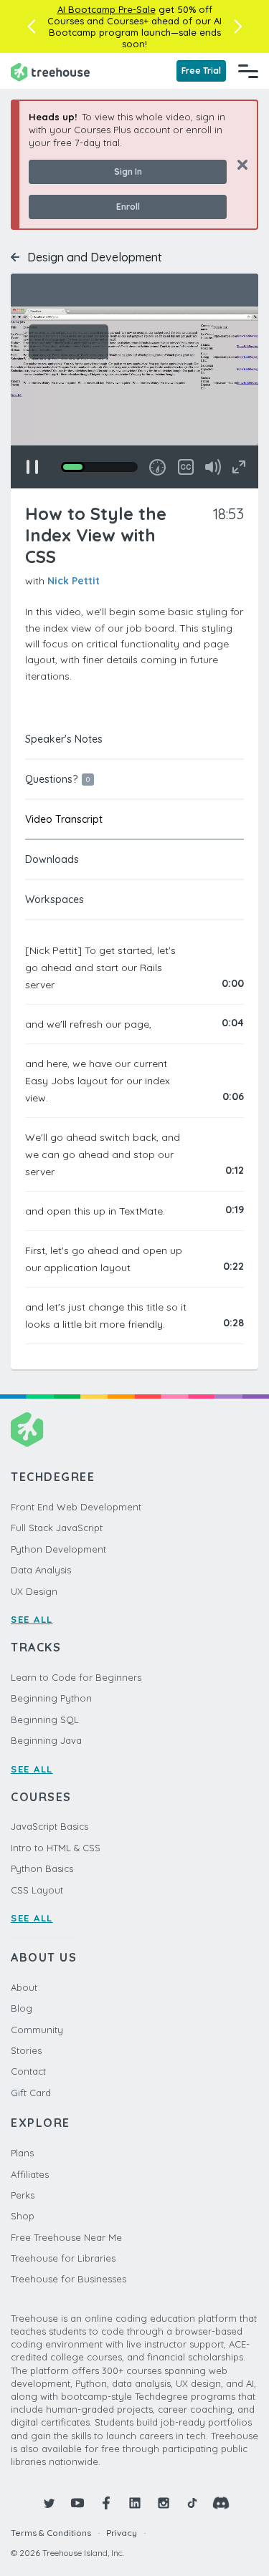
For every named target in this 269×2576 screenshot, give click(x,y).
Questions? (57, 779)
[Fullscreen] (239, 467)
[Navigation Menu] (248, 71)
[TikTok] (192, 2503)
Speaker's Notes (64, 739)
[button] (31, 26)
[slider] (99, 467)
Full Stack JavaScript (57, 1528)
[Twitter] (49, 2503)
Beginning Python (51, 1698)
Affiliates (30, 2174)
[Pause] (32, 467)
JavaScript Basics (49, 1826)
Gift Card (31, 2093)
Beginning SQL (45, 1719)
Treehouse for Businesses (69, 2279)
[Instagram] (164, 2503)
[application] (134, 397)
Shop (23, 2216)
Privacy (122, 2533)
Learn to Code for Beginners (76, 1677)
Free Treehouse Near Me (66, 2237)
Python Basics (42, 1868)
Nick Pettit (74, 581)
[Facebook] (106, 2503)
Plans (22, 2153)
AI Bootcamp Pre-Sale (107, 9)
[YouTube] (77, 2503)
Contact (28, 2071)
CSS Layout (37, 1890)
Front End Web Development (76, 1507)
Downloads (52, 859)
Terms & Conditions (51, 2533)
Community (37, 2030)
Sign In (128, 172)
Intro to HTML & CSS (56, 1848)
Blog (22, 2008)
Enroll (128, 207)
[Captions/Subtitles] (186, 467)
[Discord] (221, 2503)
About (24, 1987)
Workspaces (55, 899)
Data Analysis (41, 1570)
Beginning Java (46, 1740)
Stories (26, 2050)
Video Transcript (64, 819)
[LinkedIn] (135, 2503)
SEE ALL (32, 1619)
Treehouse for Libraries (63, 2258)
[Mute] (213, 467)
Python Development (58, 1549)
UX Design (34, 1591)
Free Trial (201, 71)
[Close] (237, 164)
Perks (23, 2195)
